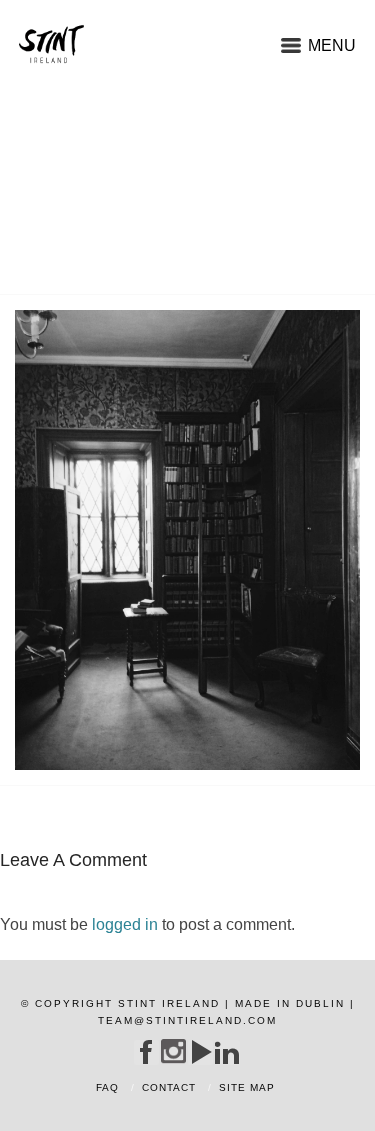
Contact (169, 1087)
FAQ (107, 1087)
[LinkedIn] (227, 1052)
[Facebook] (146, 1052)
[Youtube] (200, 1052)
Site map (247, 1087)
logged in (125, 924)
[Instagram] (173, 1051)
